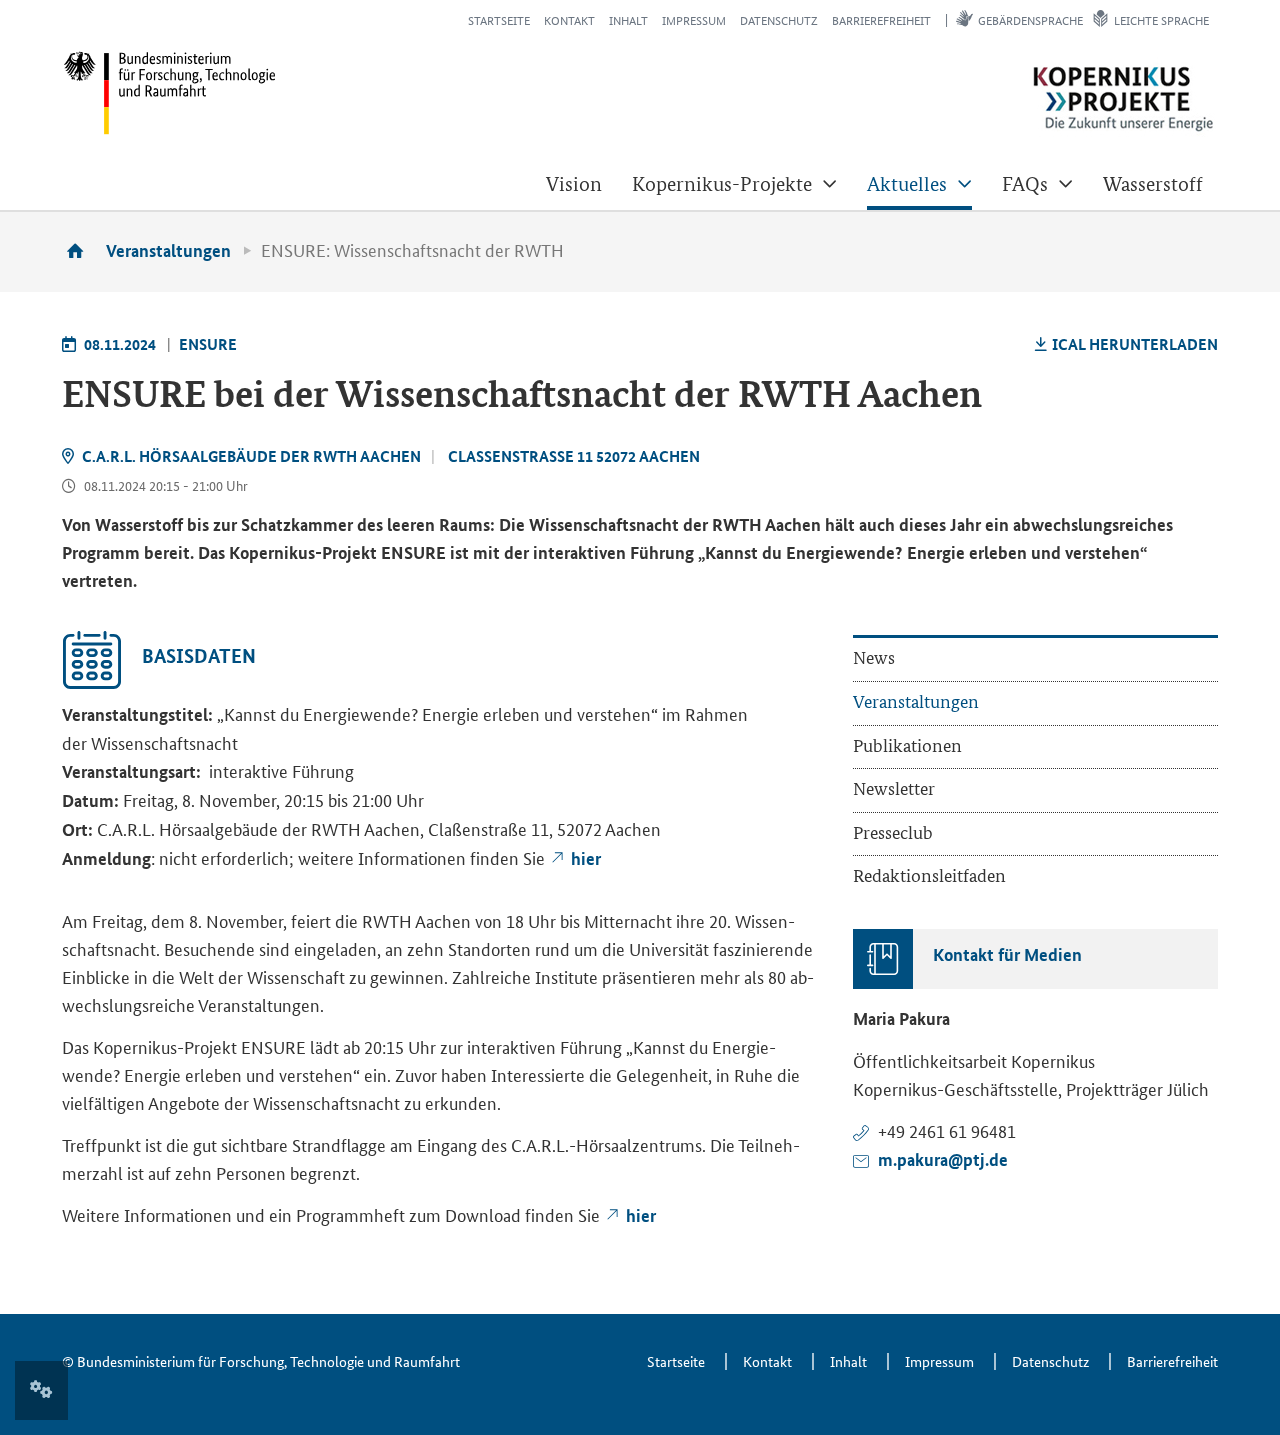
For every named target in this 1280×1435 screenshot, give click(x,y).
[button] (734, 184)
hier (586, 858)
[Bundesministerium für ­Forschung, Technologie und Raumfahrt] (169, 92)
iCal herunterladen (1135, 344)
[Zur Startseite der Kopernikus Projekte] (1123, 99)
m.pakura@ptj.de (943, 1159)
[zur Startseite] (82, 250)
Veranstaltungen (168, 250)
